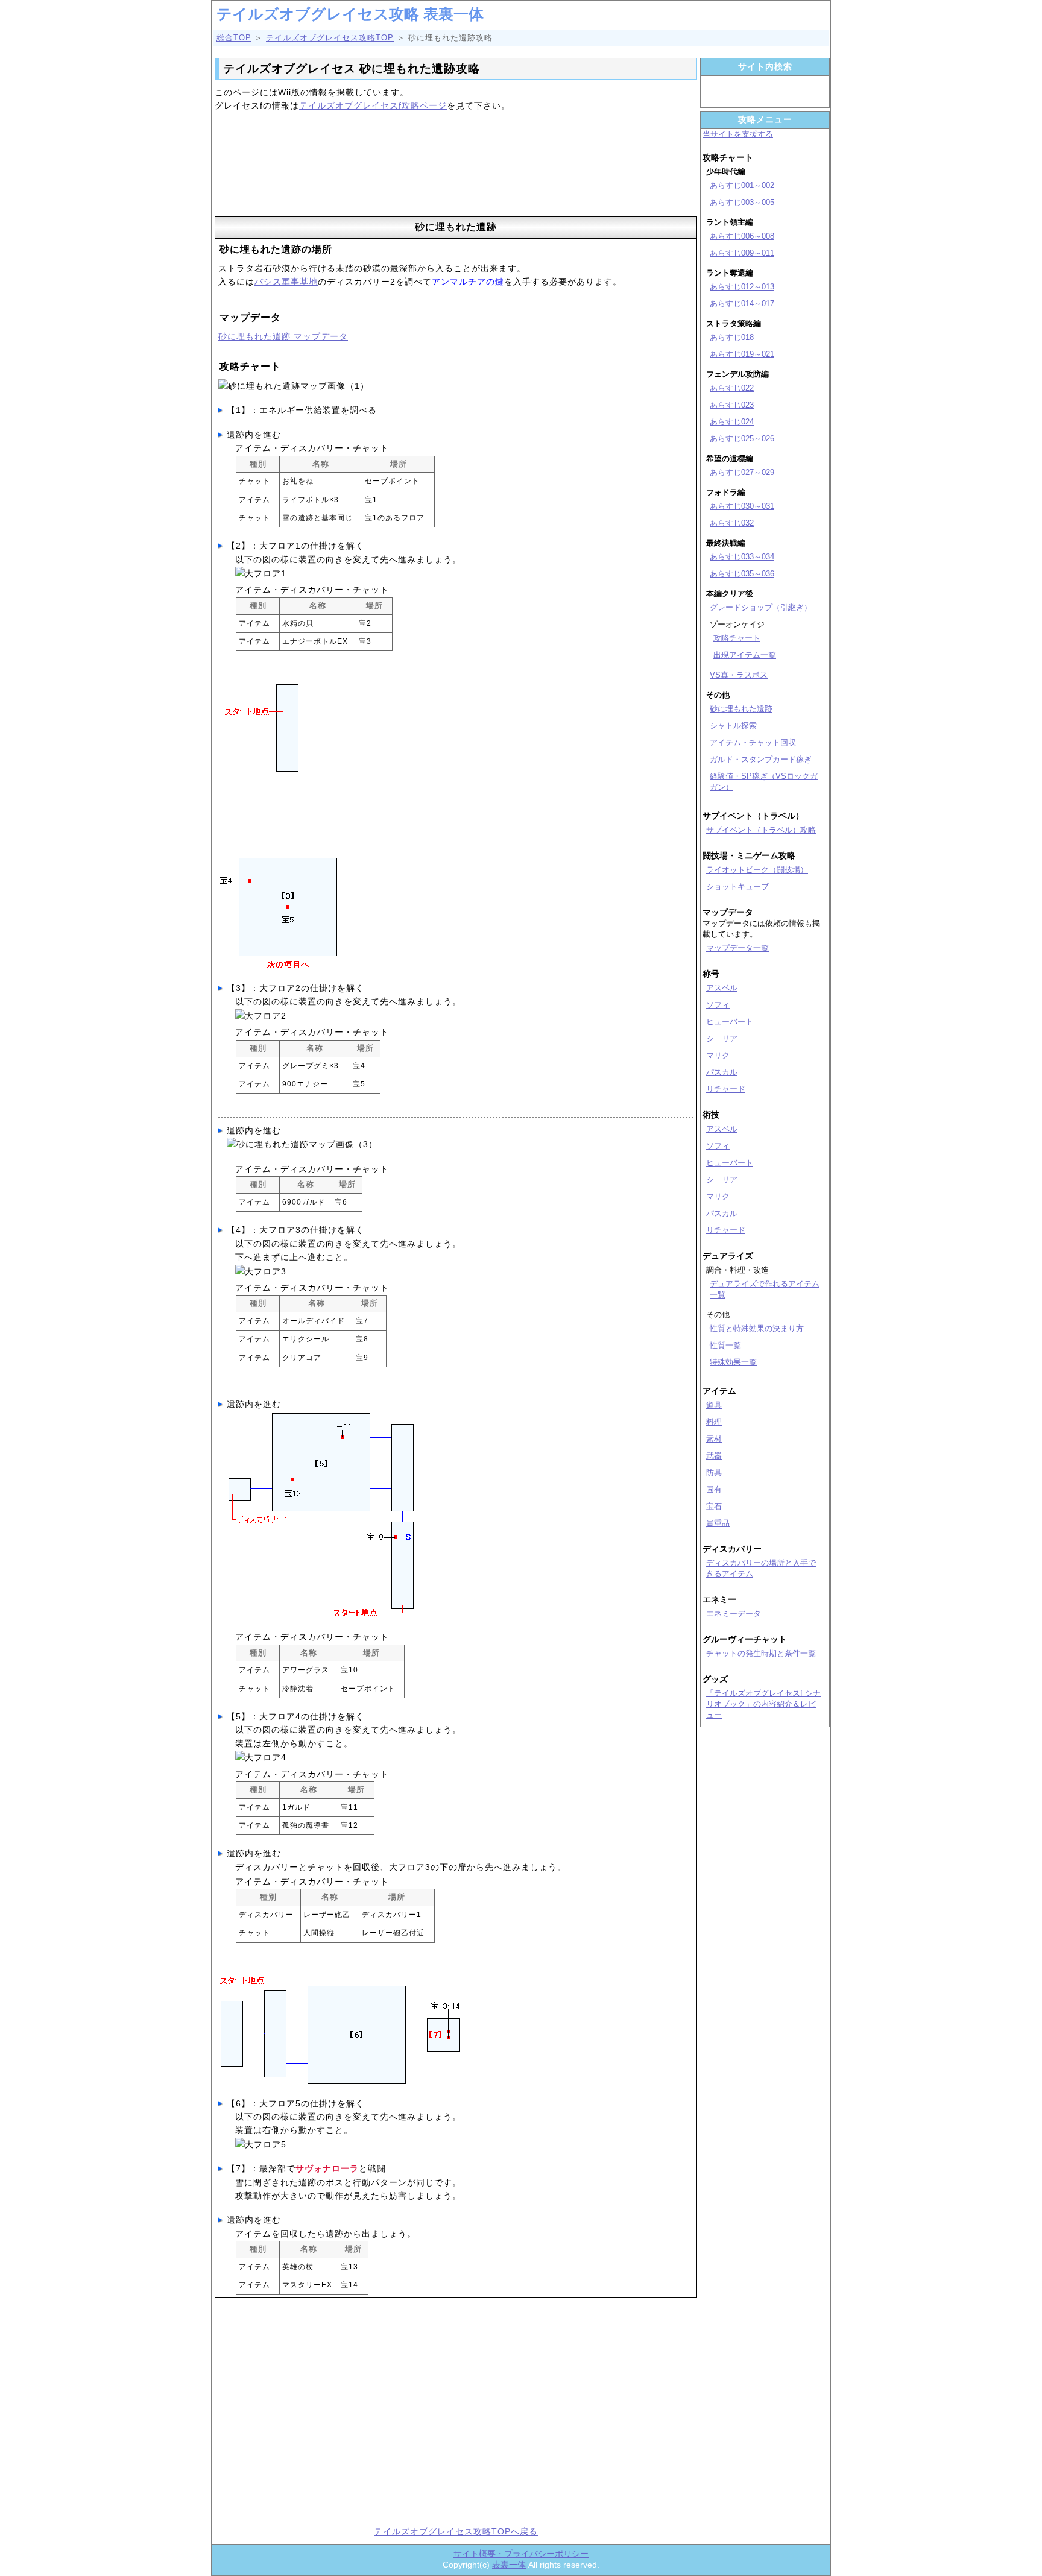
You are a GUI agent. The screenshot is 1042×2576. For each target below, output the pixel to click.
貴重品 (718, 1523)
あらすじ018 (732, 337)
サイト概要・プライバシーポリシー (521, 2554)
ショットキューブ (737, 886)
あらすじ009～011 (742, 253)
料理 (714, 1422)
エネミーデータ (734, 1614)
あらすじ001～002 (742, 185)
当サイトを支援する (738, 134)
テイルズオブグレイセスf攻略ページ (373, 105)
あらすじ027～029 (742, 472)
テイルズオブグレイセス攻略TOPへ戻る (456, 2531)
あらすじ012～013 (742, 287)
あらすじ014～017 (742, 304)
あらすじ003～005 (742, 202)
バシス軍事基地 (286, 282)
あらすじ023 (732, 405)
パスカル (722, 1072)
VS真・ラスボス (739, 675)
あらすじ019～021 (742, 354)
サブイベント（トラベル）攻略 (761, 830)
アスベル (722, 988)
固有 (714, 1489)
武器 (714, 1456)
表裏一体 (509, 2565)
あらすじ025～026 (742, 439)
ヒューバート (730, 1022)
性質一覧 (725, 1345)
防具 (714, 1472)
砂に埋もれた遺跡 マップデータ (283, 336)
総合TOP (234, 38)
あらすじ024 (732, 422)
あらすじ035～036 (742, 574)
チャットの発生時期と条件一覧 (761, 1653)
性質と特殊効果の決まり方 (757, 1328)
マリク (718, 1055)
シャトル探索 (733, 726)
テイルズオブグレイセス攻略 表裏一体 (350, 14)
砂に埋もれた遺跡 (741, 709)
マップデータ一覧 (737, 948)
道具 (714, 1405)
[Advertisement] (456, 168)
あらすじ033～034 (742, 557)
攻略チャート (737, 638)
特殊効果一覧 (733, 1362)
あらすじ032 (732, 523)
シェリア (722, 1038)
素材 (714, 1439)
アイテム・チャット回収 (753, 742)
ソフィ (718, 1005)
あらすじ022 (732, 388)
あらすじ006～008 (742, 236)
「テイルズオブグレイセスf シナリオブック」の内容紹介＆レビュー (763, 1704)
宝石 (714, 1506)
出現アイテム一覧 (745, 655)
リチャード (726, 1089)
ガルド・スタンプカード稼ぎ (761, 759)
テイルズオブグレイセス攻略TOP (330, 38)
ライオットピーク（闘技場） (757, 870)
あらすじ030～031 (742, 506)
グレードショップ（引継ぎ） (761, 607)
